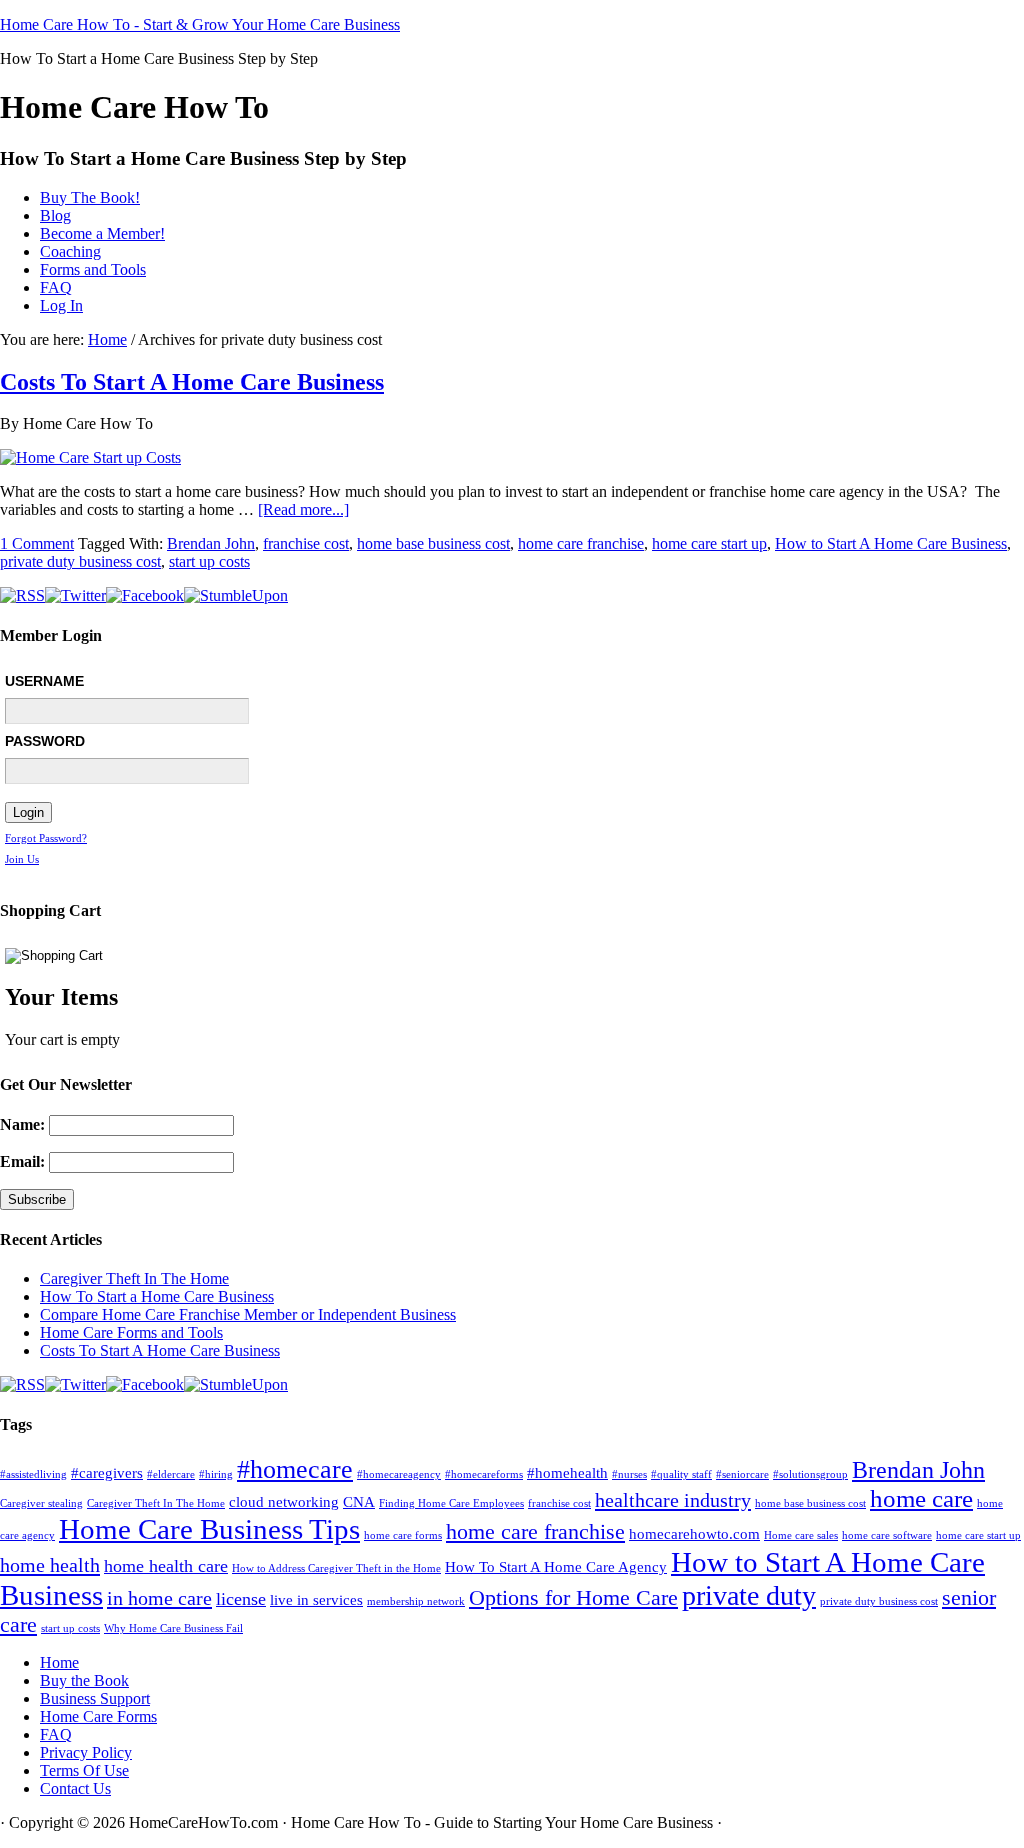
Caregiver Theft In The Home (134, 1278)
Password (45, 741)
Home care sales (801, 1535)
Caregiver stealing (41, 1503)
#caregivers (107, 1473)
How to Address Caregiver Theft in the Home (336, 1568)
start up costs (209, 561)
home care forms (403, 1535)
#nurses (629, 1474)
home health (50, 1565)
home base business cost (433, 543)
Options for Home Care (573, 1597)
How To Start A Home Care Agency (556, 1567)
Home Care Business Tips (209, 1529)
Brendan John (211, 543)
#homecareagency (399, 1474)
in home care (159, 1598)
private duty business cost (80, 561)
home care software (887, 1535)
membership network (416, 1601)
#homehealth (567, 1473)
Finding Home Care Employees (451, 1503)
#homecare (295, 1469)
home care (921, 1498)
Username (44, 681)
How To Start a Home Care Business (157, 1296)
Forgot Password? (46, 838)
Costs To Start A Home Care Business (192, 382)
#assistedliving (33, 1474)
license (241, 1599)
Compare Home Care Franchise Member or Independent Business (248, 1314)
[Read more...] (303, 509)
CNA (359, 1502)
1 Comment (37, 543)
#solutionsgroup (810, 1474)
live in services (316, 1600)
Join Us (22, 859)
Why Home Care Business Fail (173, 1628)
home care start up (709, 543)
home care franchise (581, 543)
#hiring (216, 1474)
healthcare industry (673, 1500)
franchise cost (306, 543)
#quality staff (681, 1474)
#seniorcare (742, 1474)
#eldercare (171, 1474)
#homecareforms (484, 1474)
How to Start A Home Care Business (891, 543)
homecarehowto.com (694, 1534)
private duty (749, 1595)
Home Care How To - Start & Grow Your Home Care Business (200, 24)
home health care (166, 1566)
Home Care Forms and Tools (131, 1332)
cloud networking (284, 1502)
